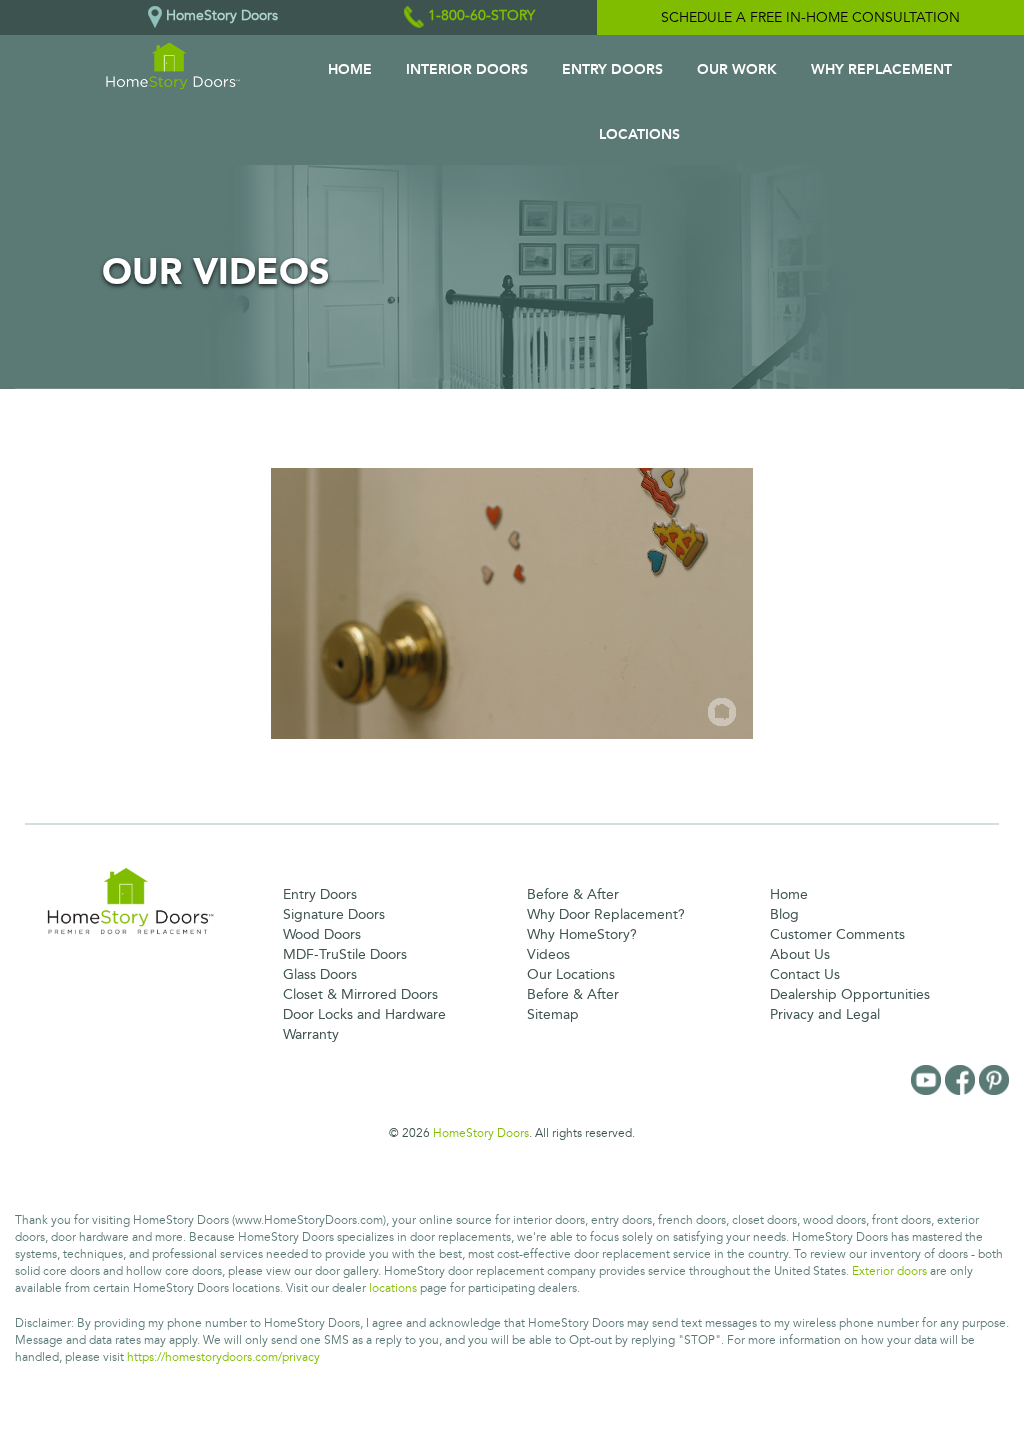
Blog (784, 914)
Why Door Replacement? (606, 914)
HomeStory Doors (481, 1133)
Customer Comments (837, 934)
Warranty (311, 1034)
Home (789, 894)
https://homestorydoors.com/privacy (223, 1357)
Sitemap (553, 1014)
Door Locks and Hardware (364, 1014)
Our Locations (571, 974)
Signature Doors (334, 914)
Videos (548, 954)
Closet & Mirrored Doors (360, 994)
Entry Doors (320, 894)
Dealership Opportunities (850, 994)
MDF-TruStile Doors (345, 954)
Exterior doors (889, 1271)
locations (393, 1288)
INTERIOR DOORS (467, 69)
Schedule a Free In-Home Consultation (810, 17)
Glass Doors (320, 974)
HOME (350, 69)
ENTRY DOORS (612, 69)
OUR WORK (737, 69)
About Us (800, 954)
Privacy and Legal (825, 1014)
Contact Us (805, 974)
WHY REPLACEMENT (881, 69)
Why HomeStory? (582, 934)
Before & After (573, 894)
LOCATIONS (639, 134)
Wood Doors (322, 934)
